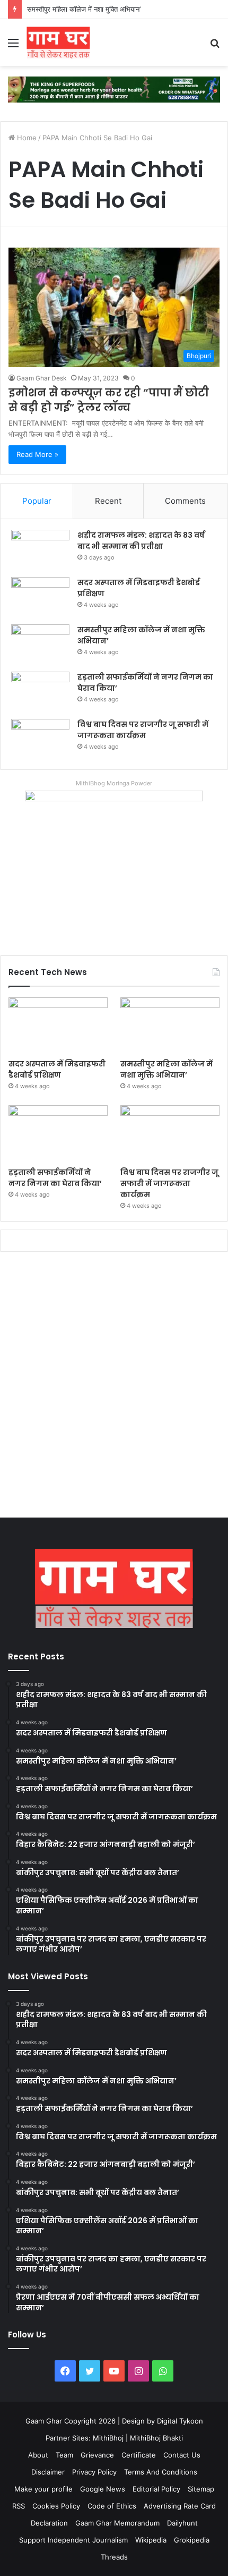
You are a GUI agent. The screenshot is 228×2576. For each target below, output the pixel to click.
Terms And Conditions (161, 2472)
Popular (37, 501)
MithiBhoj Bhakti (156, 2438)
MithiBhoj (108, 2438)
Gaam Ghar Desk (42, 378)
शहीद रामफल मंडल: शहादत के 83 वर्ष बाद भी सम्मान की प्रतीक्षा (141, 541)
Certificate (139, 2455)
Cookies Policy (56, 2506)
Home (26, 138)
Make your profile (43, 2489)
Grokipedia (192, 2540)
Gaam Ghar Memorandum (117, 2523)
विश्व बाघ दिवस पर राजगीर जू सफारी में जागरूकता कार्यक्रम (143, 730)
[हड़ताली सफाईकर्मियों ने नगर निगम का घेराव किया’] (40, 692)
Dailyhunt (182, 2523)
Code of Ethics (112, 2506)
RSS (19, 2506)
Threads (114, 2557)
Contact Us (182, 2455)
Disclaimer (48, 2472)
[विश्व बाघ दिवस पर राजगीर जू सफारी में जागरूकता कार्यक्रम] (40, 739)
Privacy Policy (94, 2472)
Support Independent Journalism (73, 2540)
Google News (103, 2489)
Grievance (97, 2455)
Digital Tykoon (180, 2421)
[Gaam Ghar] (58, 43)
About (38, 2455)
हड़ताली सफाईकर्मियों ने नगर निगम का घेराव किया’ (55, 1178)
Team (64, 2455)
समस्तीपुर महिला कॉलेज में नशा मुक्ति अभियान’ (84, 9)
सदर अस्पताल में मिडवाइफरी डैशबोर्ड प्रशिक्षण (57, 1069)
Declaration (49, 2523)
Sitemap (201, 2489)
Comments (185, 501)
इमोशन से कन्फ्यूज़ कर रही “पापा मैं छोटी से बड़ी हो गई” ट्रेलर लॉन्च (109, 400)
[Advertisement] (114, 1387)
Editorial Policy (156, 2489)
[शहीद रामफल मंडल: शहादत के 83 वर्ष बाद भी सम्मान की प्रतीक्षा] (40, 550)
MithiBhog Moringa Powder (114, 783)
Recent (108, 501)
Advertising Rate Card (180, 2506)
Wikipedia (151, 2540)
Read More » (37, 454)
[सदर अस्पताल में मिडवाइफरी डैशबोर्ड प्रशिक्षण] (40, 597)
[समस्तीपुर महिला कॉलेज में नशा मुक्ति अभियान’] (40, 644)
